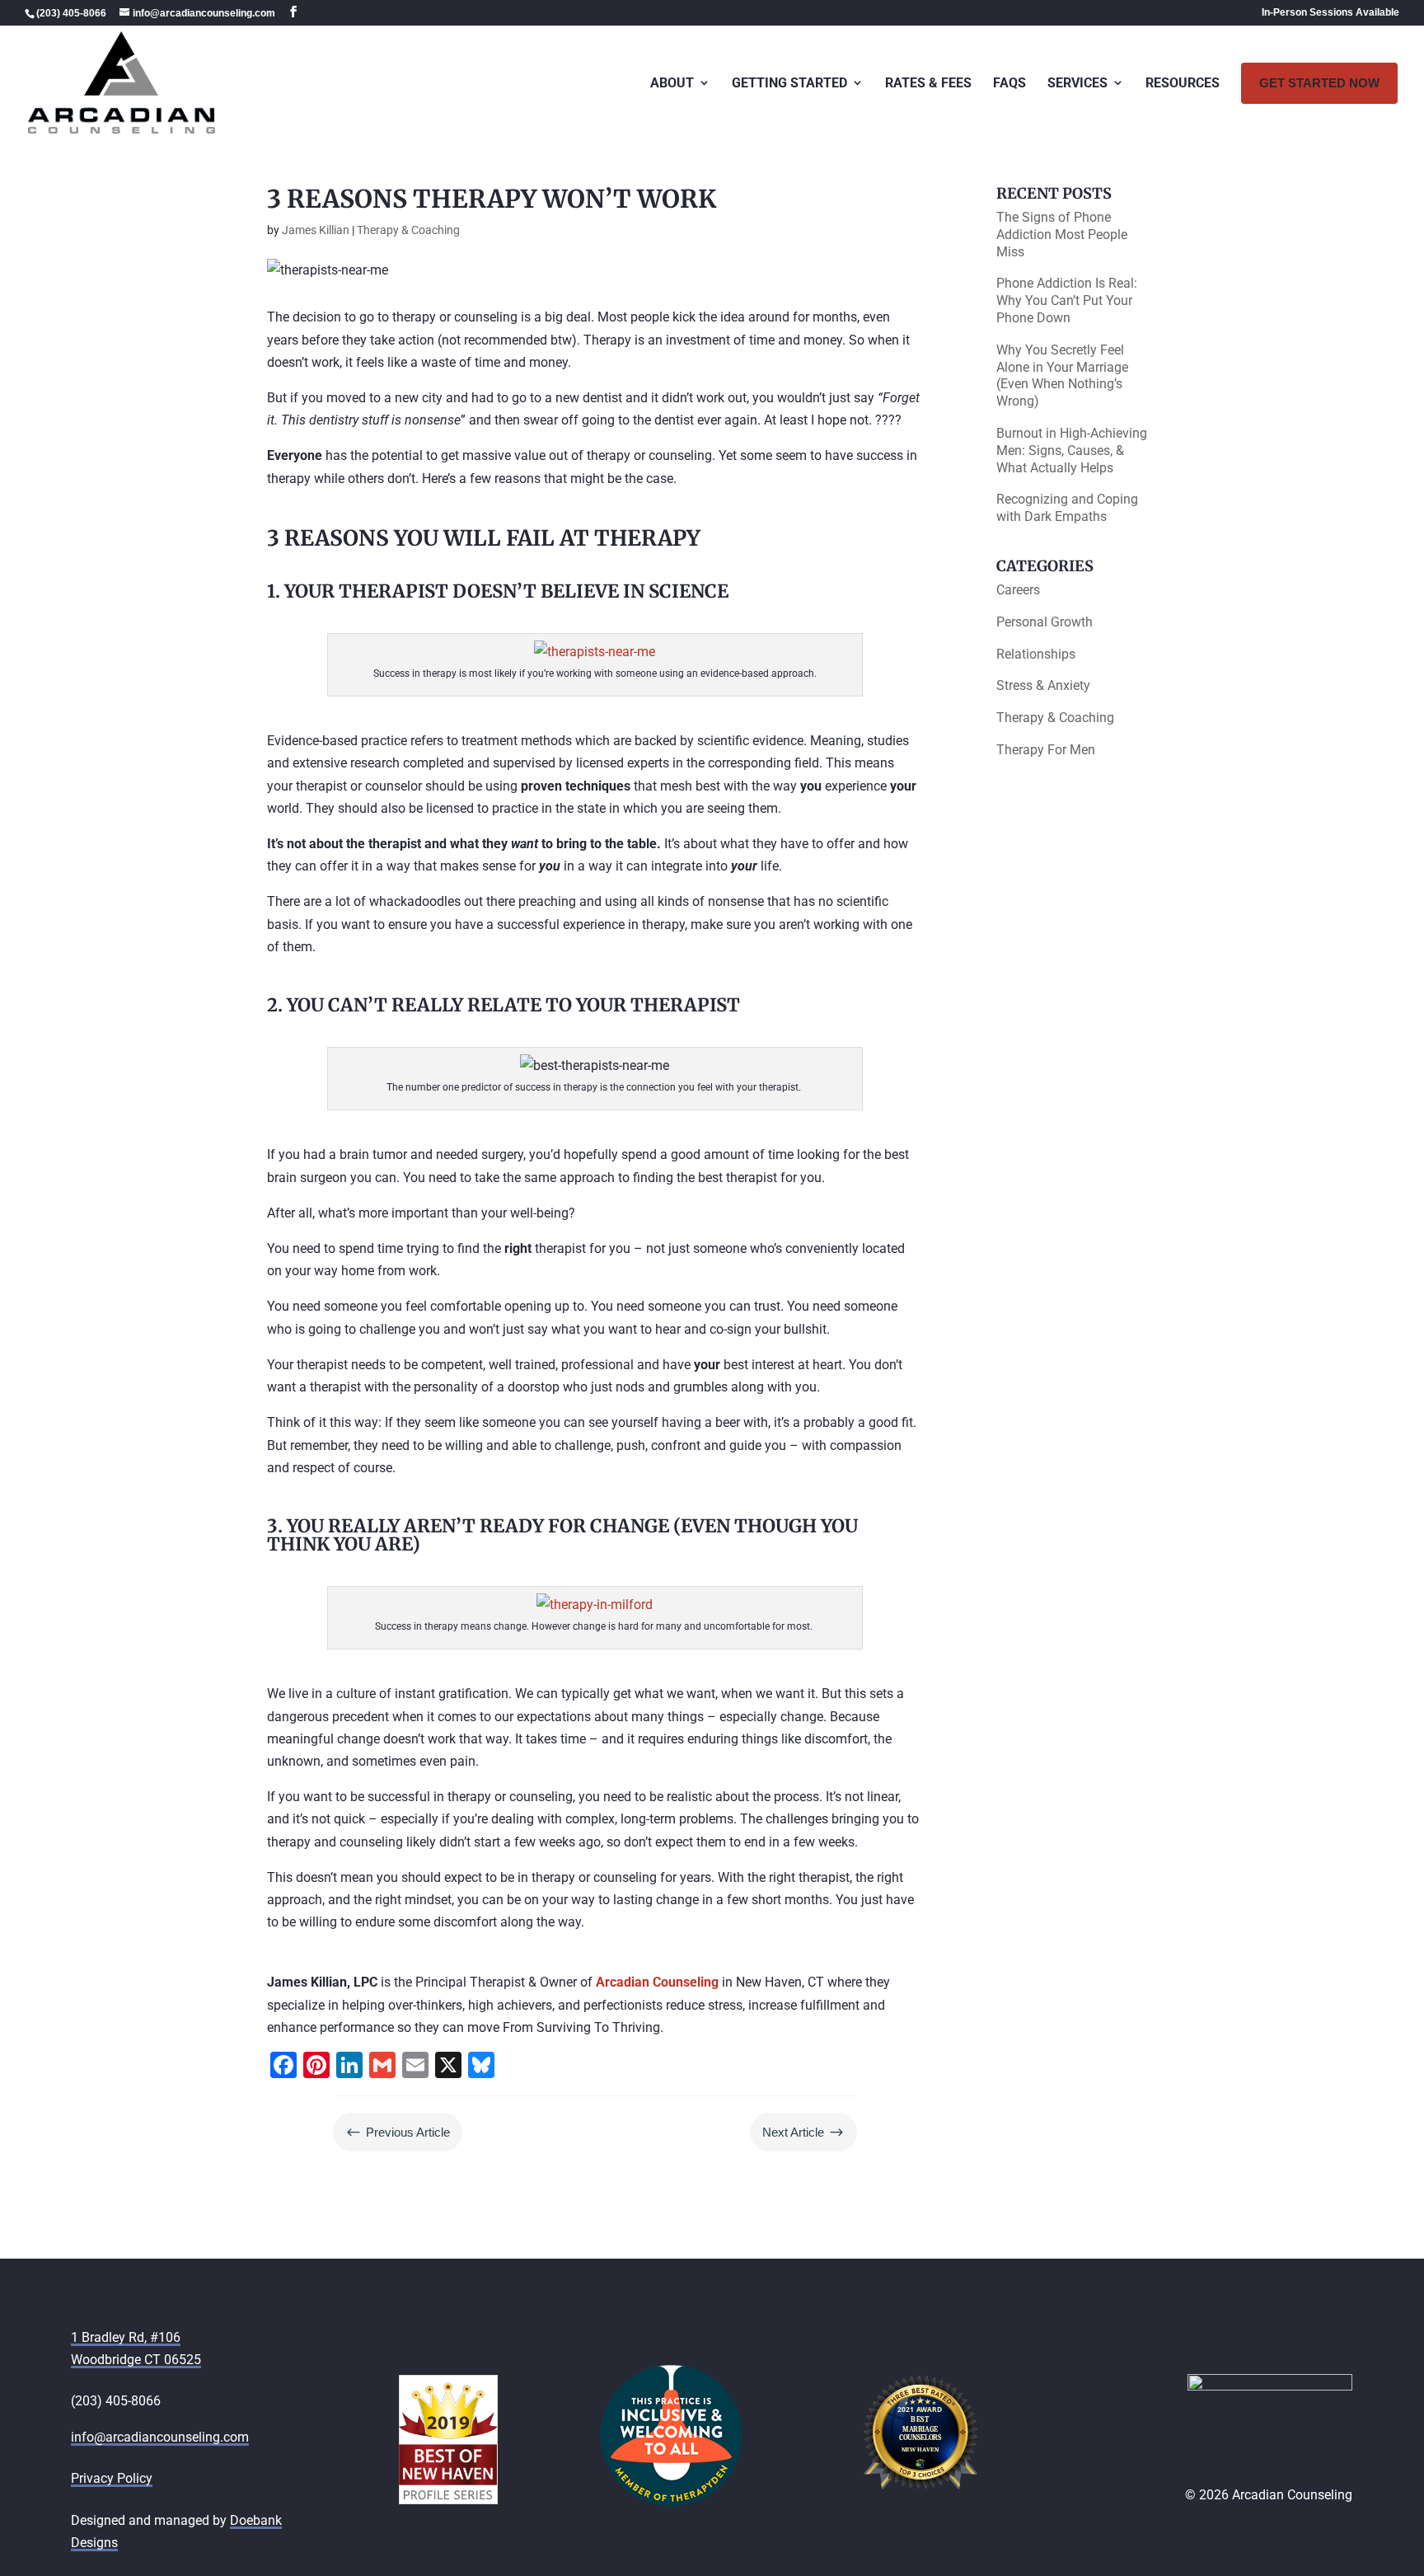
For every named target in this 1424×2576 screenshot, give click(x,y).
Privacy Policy (112, 2478)
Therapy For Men (1046, 750)
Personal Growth (1045, 622)
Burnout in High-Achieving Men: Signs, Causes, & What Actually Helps (1072, 450)
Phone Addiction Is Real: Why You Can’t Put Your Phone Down (1067, 300)
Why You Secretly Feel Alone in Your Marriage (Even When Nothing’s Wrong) (1062, 375)
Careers (1018, 590)
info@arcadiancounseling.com (160, 2437)
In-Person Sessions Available (1330, 13)
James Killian (316, 230)
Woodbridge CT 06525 (136, 2360)
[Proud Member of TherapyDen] (671, 2503)
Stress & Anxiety (1043, 685)
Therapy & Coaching (408, 230)
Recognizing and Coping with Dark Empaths (1067, 508)
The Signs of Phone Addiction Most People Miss (1062, 235)
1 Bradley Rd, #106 (126, 2337)
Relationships (1036, 654)
